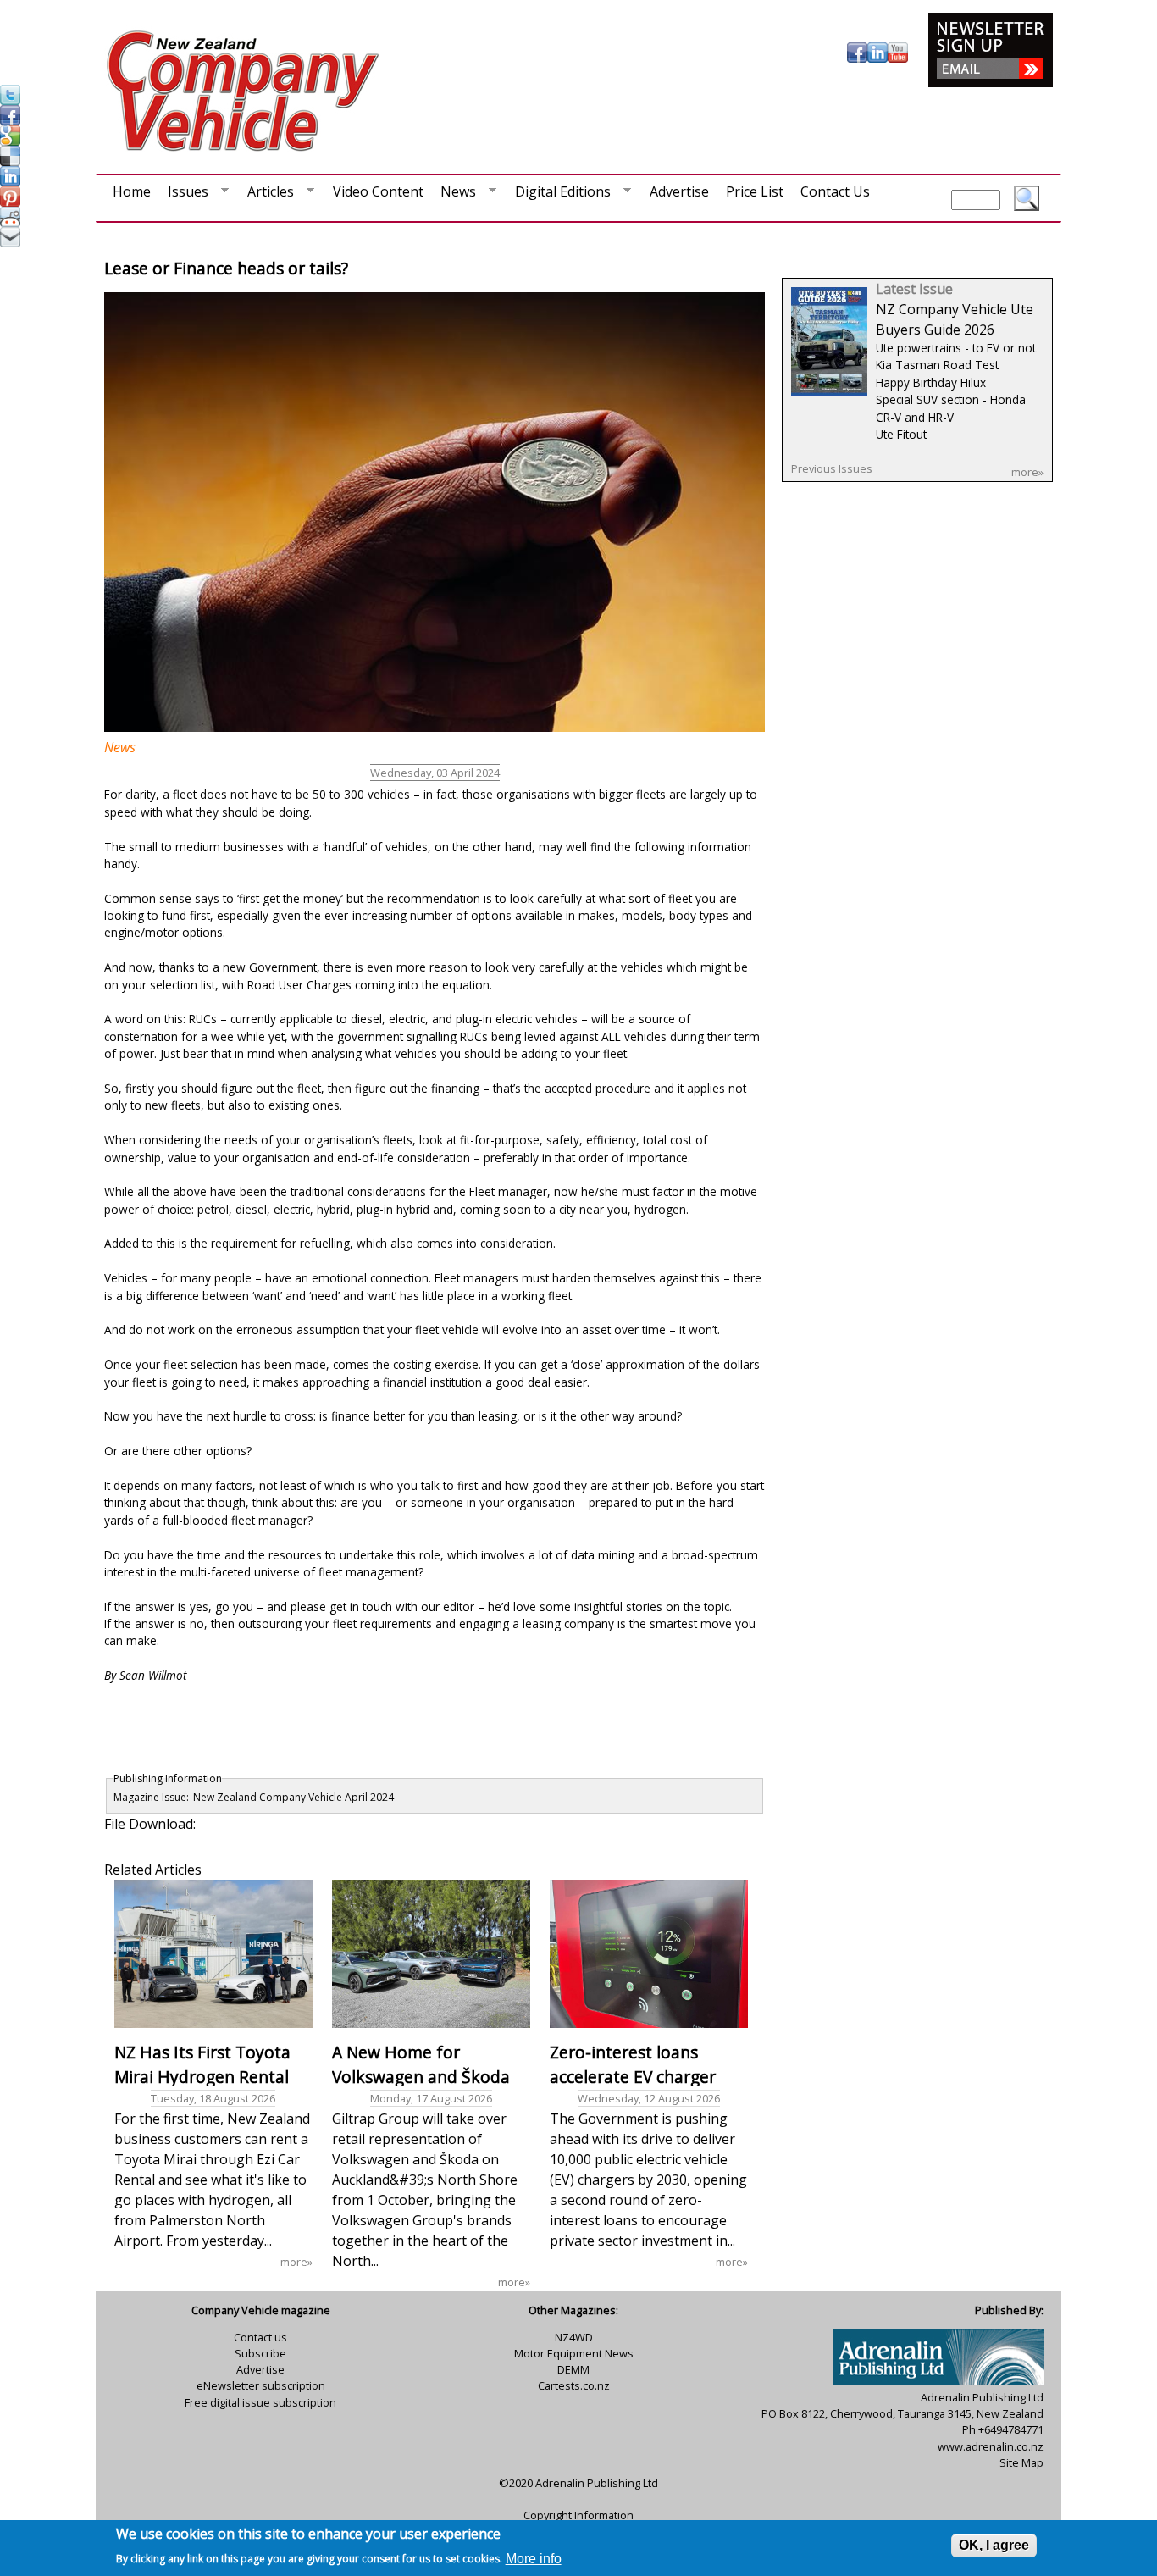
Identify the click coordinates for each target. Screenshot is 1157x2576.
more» (296, 2262)
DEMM (573, 2369)
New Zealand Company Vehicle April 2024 (293, 1797)
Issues (184, 195)
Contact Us (835, 191)
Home (132, 191)
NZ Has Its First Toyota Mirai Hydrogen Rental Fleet (202, 2077)
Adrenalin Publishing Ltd (597, 2483)
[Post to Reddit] (10, 222)
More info (534, 2558)
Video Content (378, 191)
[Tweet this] (10, 100)
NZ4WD (574, 2337)
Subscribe (260, 2353)
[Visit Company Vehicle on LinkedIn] (877, 58)
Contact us (260, 2337)
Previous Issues (832, 468)
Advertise (679, 191)
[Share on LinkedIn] (10, 181)
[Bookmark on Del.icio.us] (10, 161)
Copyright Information (578, 2515)
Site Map (1021, 2462)
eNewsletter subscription (261, 2385)
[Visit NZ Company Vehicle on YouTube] (898, 58)
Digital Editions (559, 195)
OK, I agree (994, 2545)
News (454, 195)
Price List (755, 191)
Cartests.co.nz (574, 2385)
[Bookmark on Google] (10, 141)
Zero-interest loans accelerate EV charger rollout (633, 2077)
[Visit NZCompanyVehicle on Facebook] (10, 120)
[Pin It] (10, 202)
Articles (266, 195)
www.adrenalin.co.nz (991, 2446)
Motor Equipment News (574, 2353)
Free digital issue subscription (260, 2402)
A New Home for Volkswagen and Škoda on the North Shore (421, 2077)
